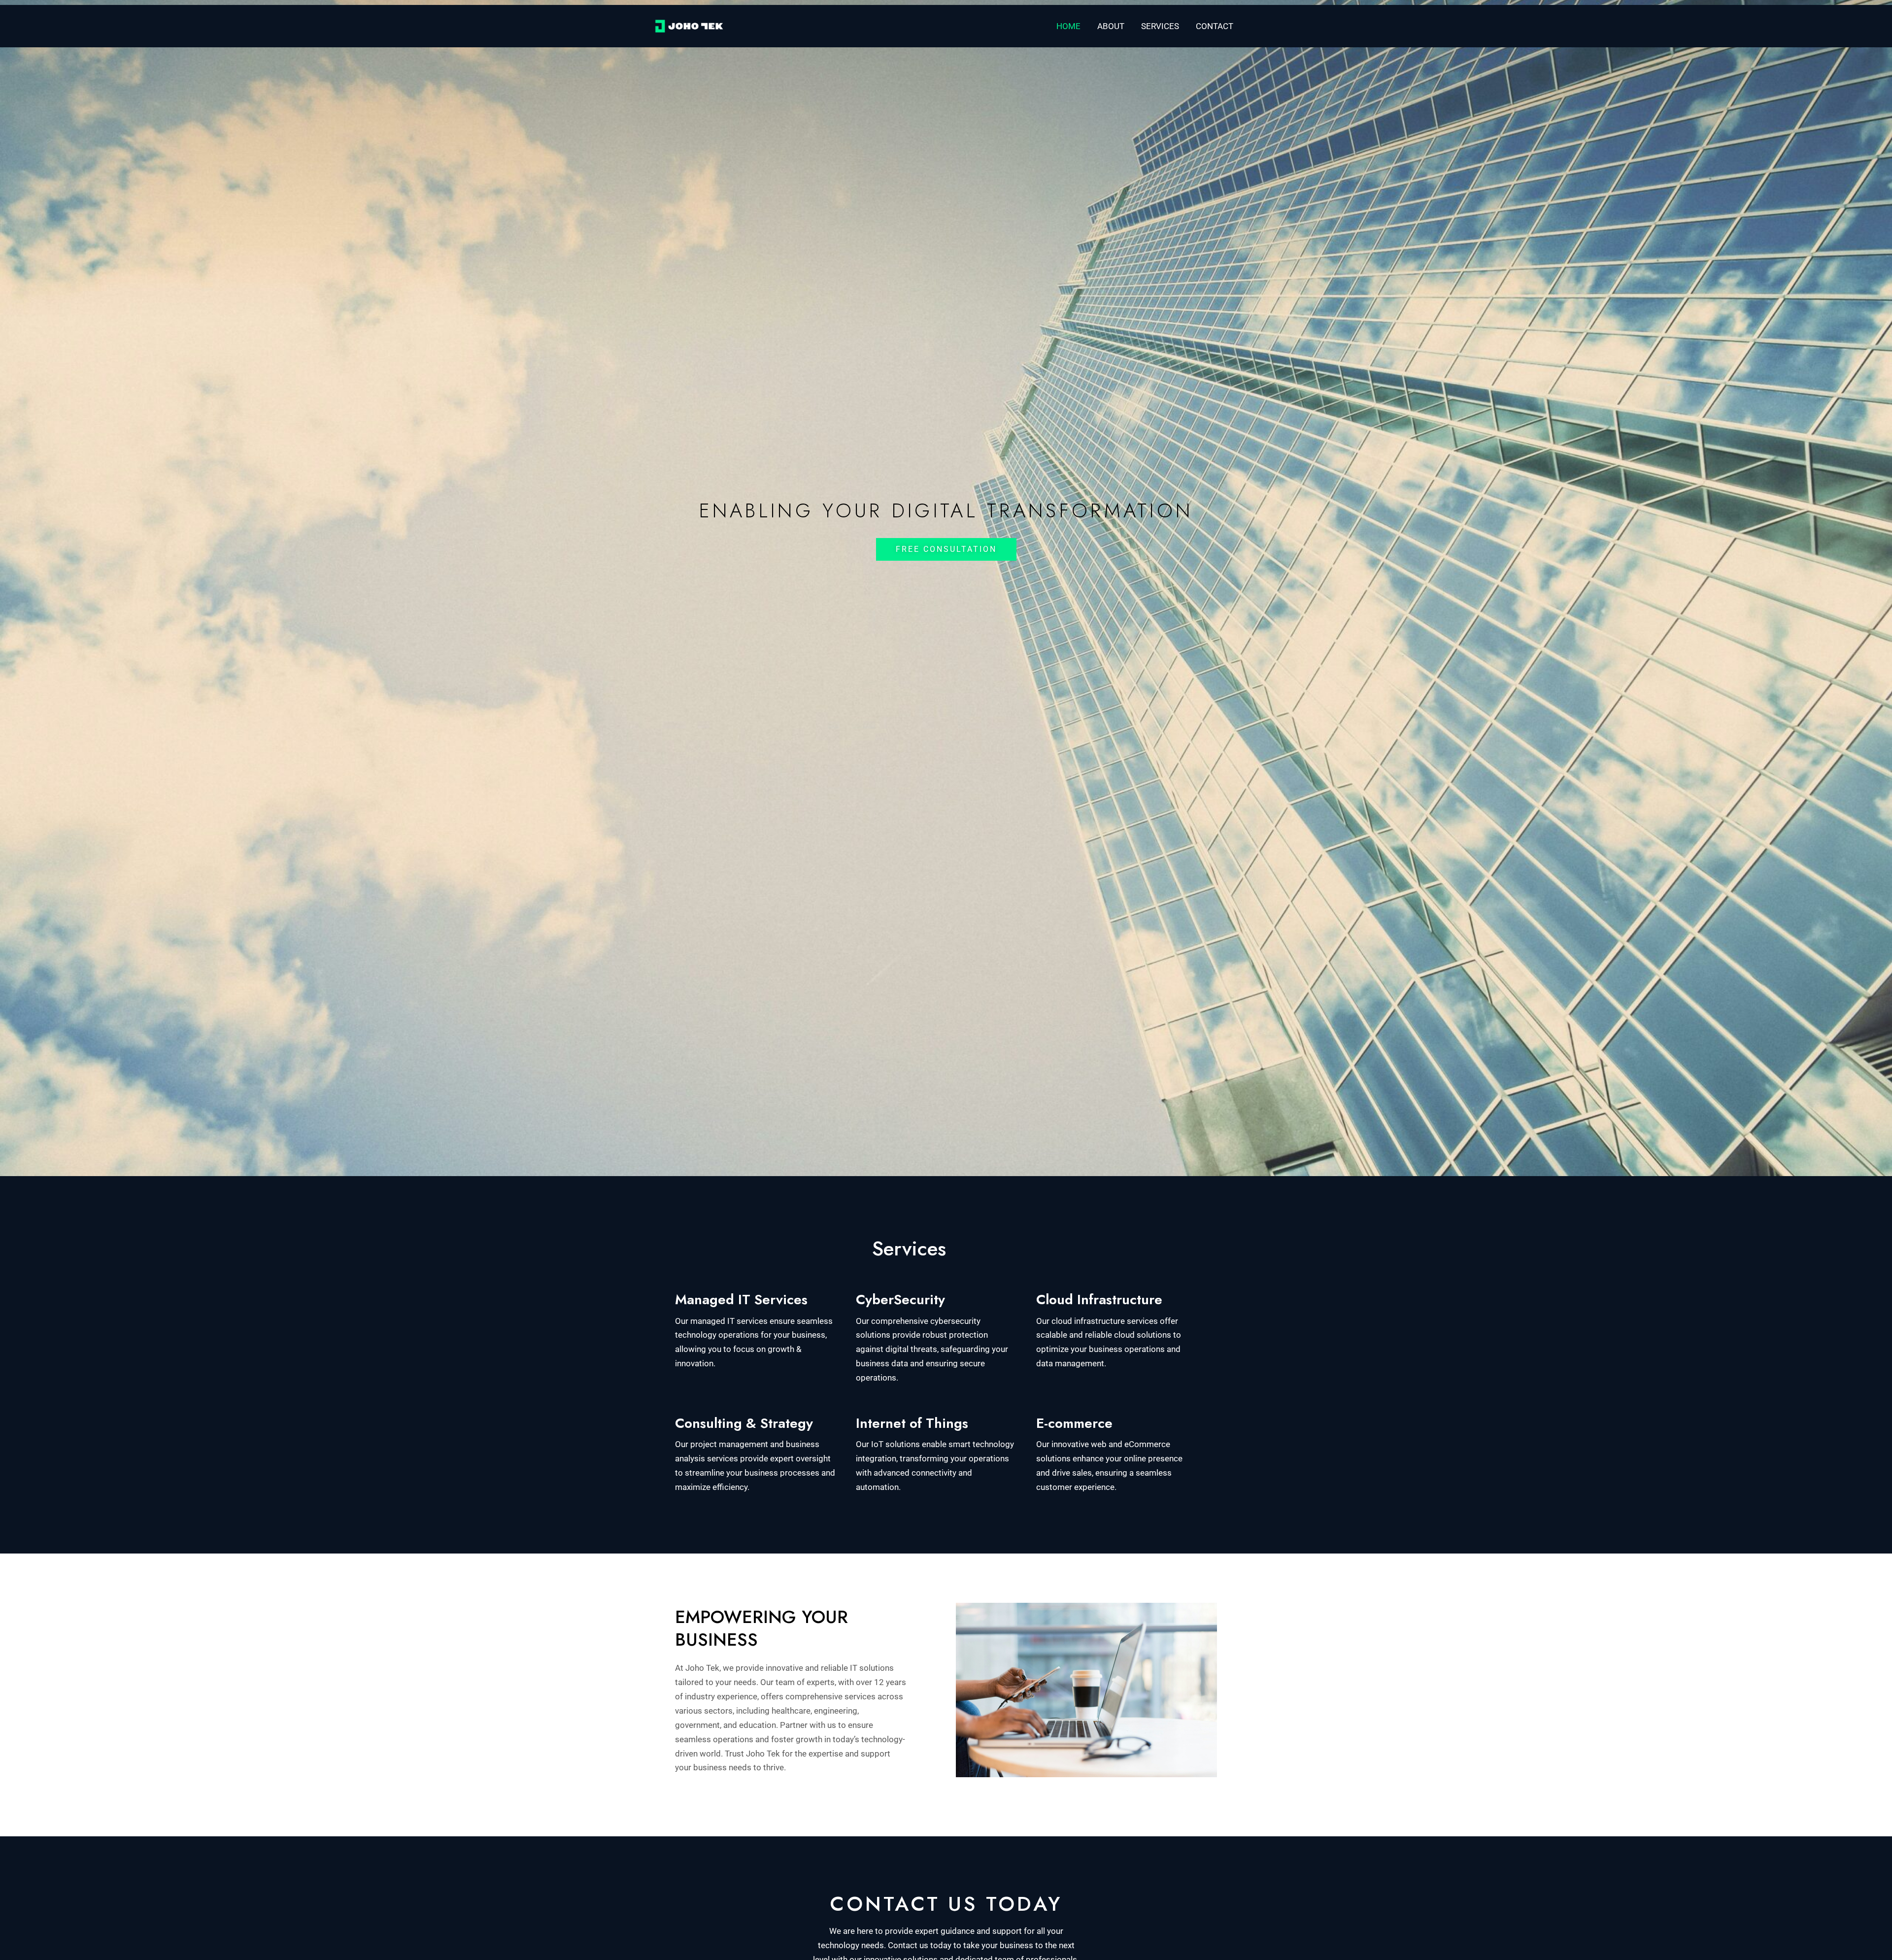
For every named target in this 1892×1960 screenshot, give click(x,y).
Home (1068, 26)
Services (1160, 26)
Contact (1215, 26)
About (1111, 26)
